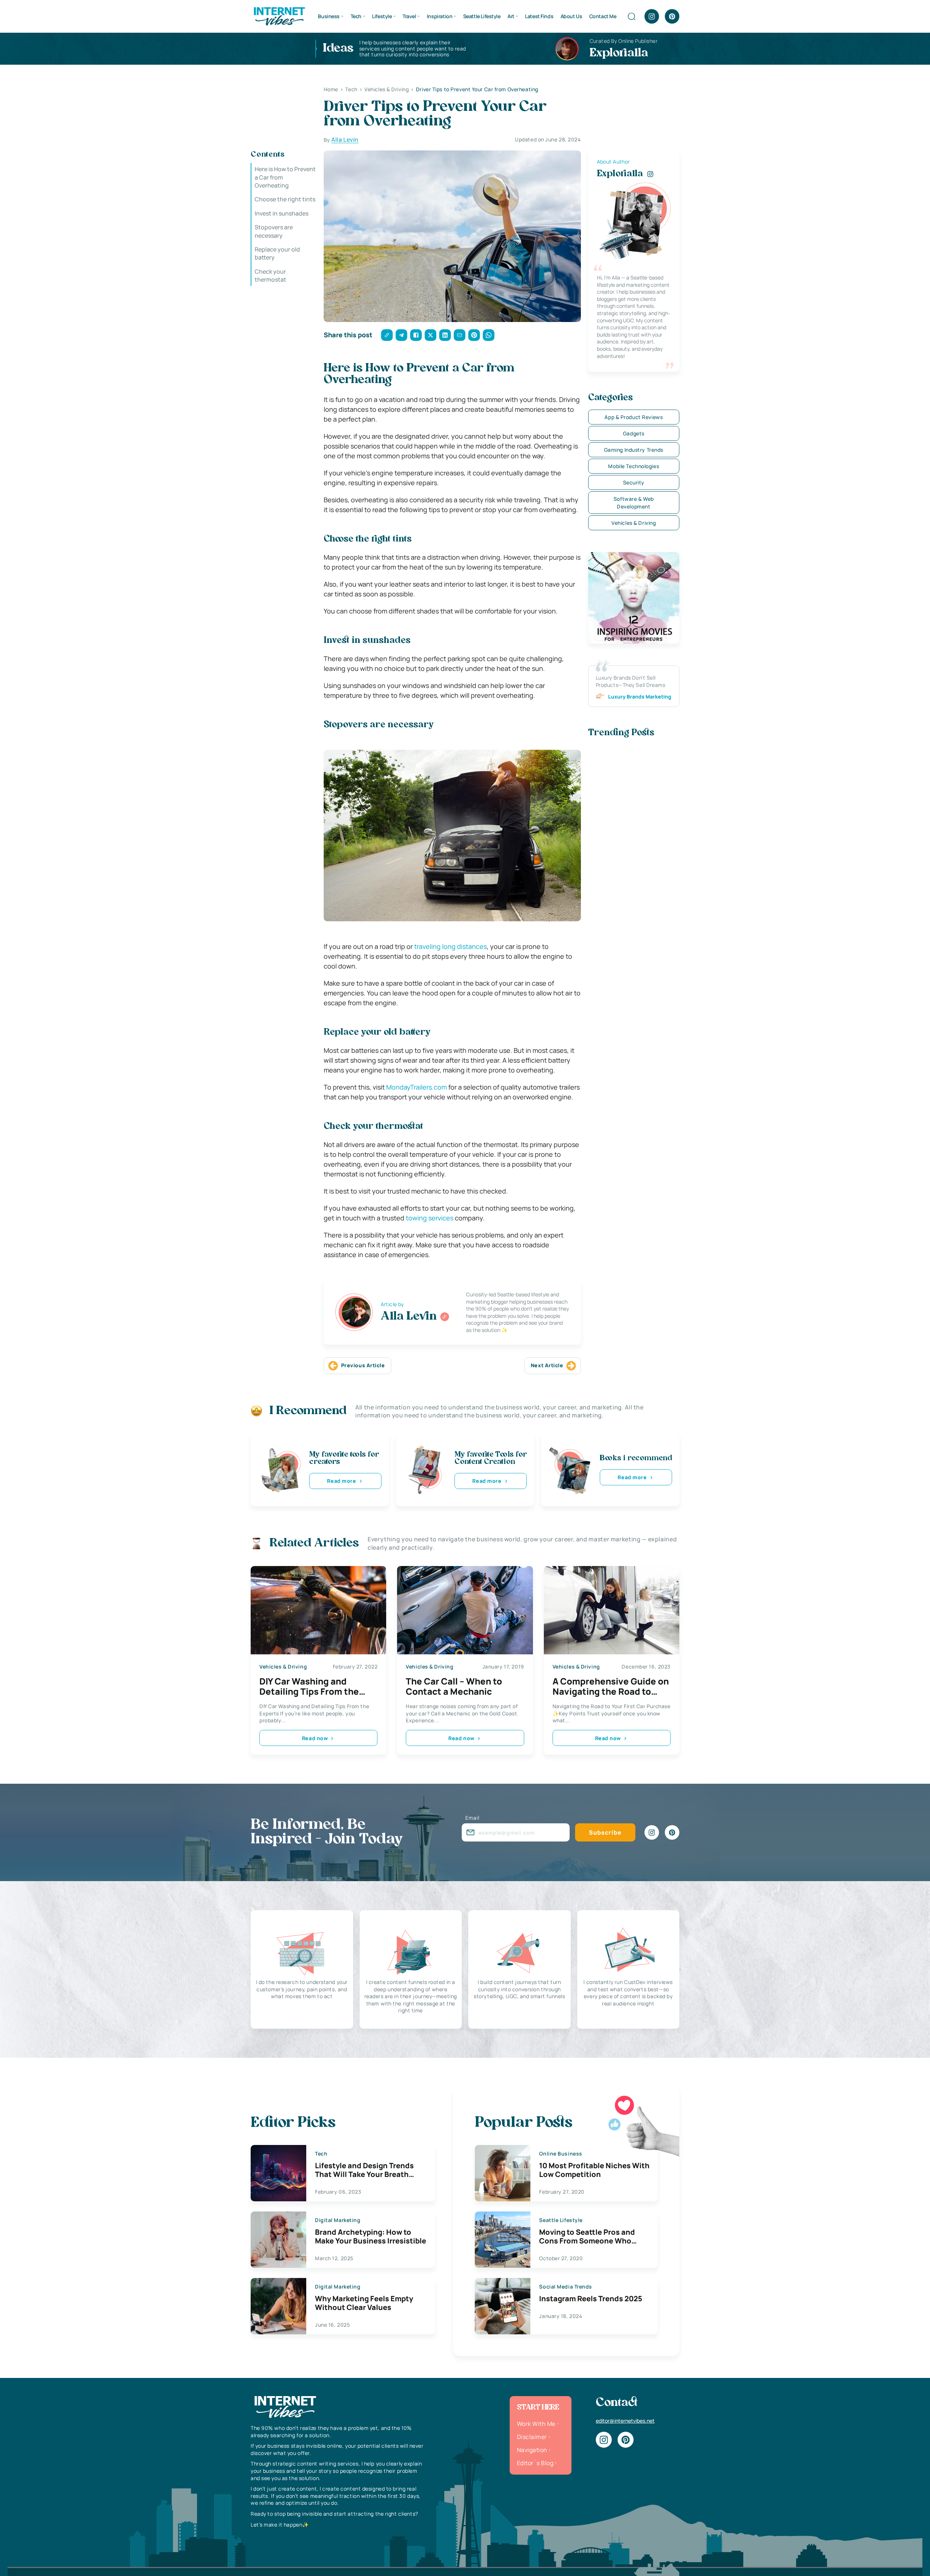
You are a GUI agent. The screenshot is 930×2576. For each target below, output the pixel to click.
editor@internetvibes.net (625, 2421)
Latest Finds (539, 16)
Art (511, 16)
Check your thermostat (270, 275)
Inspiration (440, 16)
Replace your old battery (277, 253)
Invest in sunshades (282, 213)
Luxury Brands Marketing (640, 697)
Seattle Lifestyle (482, 16)
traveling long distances (450, 946)
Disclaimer (532, 2437)
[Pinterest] (672, 16)
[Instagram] (652, 16)
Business (329, 16)
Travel (409, 16)
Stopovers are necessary (274, 231)
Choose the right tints (285, 199)
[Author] (445, 1317)
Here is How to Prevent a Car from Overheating (285, 177)
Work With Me (536, 2424)
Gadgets (634, 433)
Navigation (532, 2450)
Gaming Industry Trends (634, 450)
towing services (430, 1218)
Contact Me (603, 16)
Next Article (547, 1365)
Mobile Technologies (634, 466)
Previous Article (363, 1365)
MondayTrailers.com (417, 1087)
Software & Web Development (634, 503)
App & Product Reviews (634, 417)
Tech (356, 16)
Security (634, 482)
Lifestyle (382, 16)
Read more (341, 1481)
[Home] (279, 16)
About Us (571, 16)
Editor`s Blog (535, 2463)
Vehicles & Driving (634, 523)
